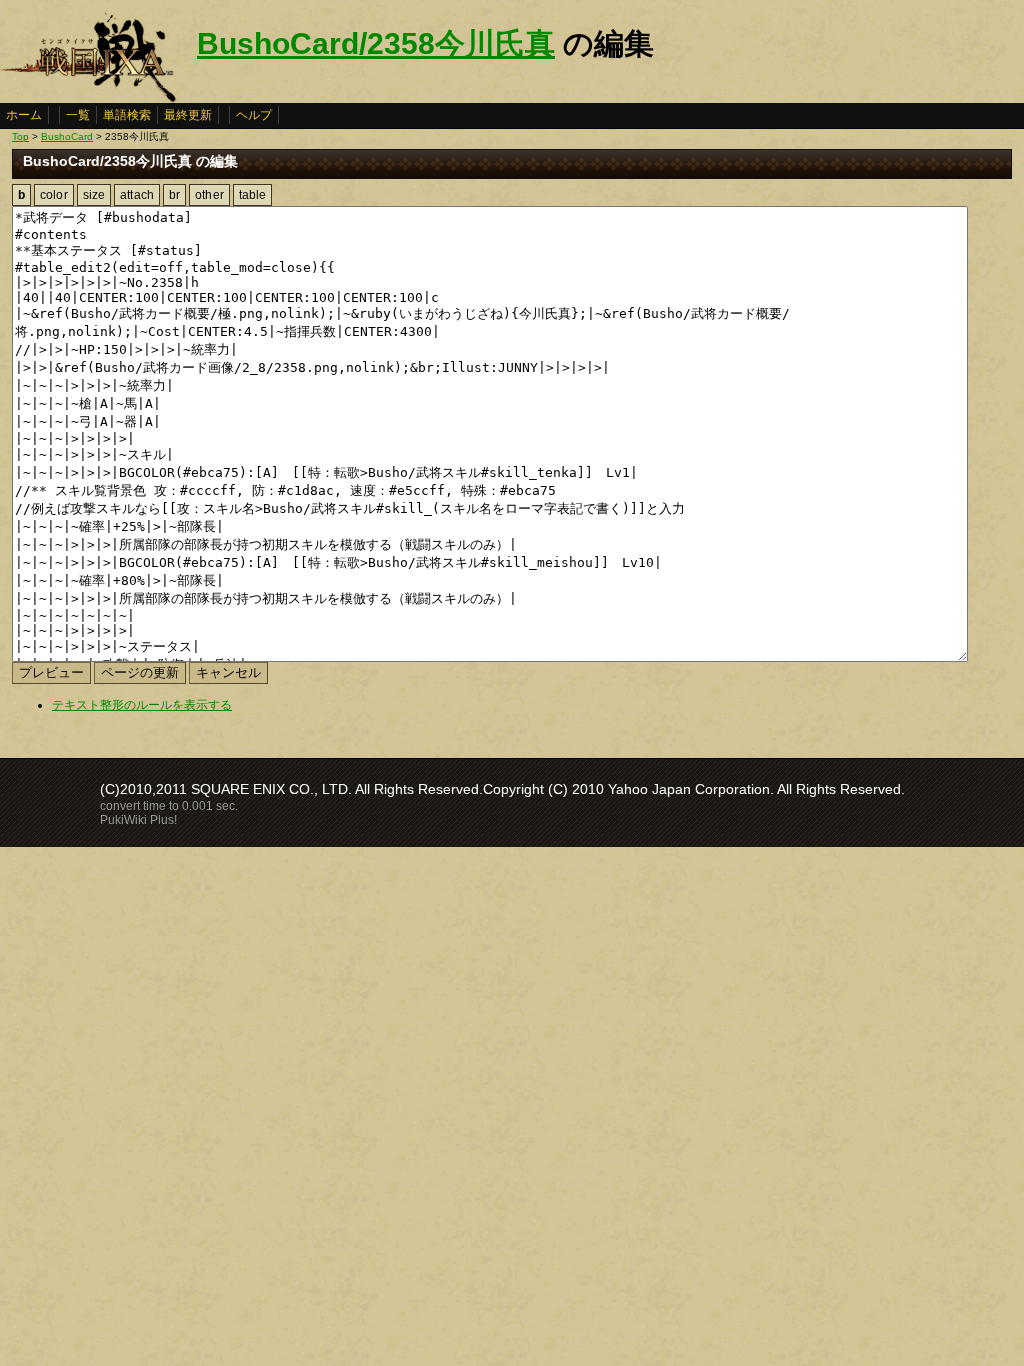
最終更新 (188, 115)
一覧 (78, 115)
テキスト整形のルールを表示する (142, 705)
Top (20, 136)
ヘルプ (254, 115)
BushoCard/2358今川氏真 (376, 43)
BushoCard (67, 136)
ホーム (24, 115)
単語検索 (127, 115)
